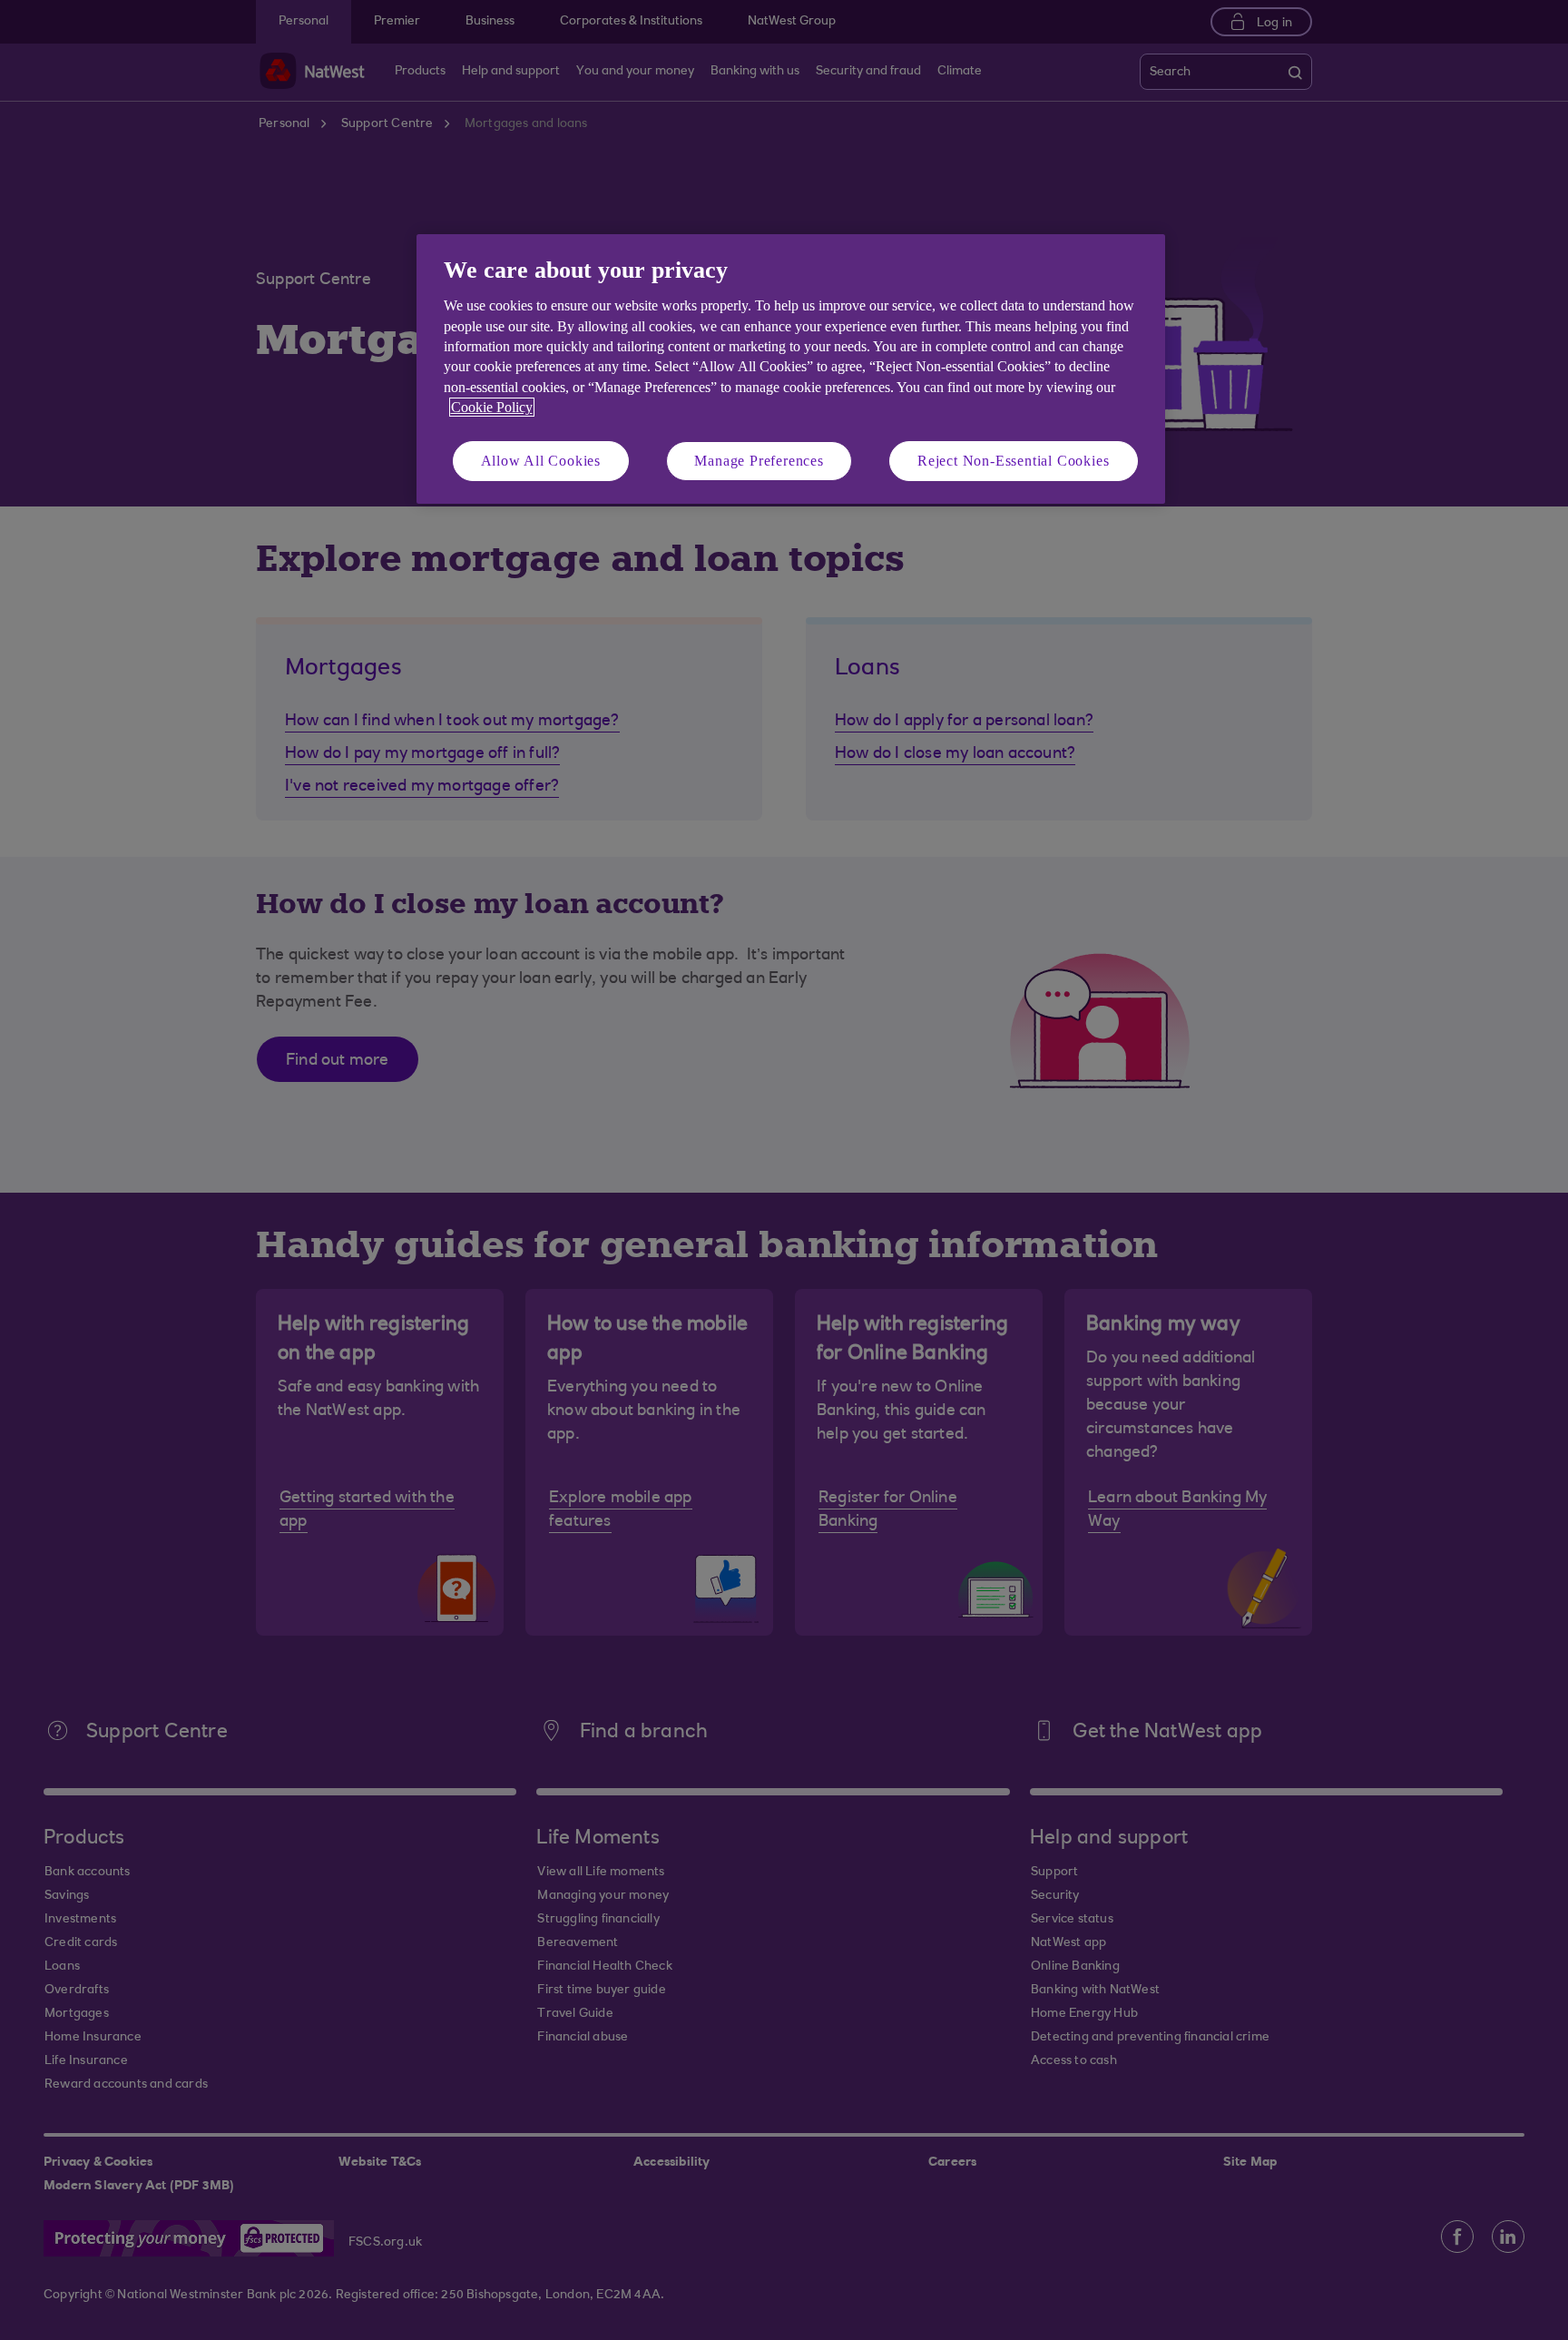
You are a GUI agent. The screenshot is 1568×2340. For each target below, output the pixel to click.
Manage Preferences (759, 461)
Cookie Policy (492, 407)
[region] (791, 369)
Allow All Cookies (541, 461)
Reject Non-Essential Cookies (1013, 461)
